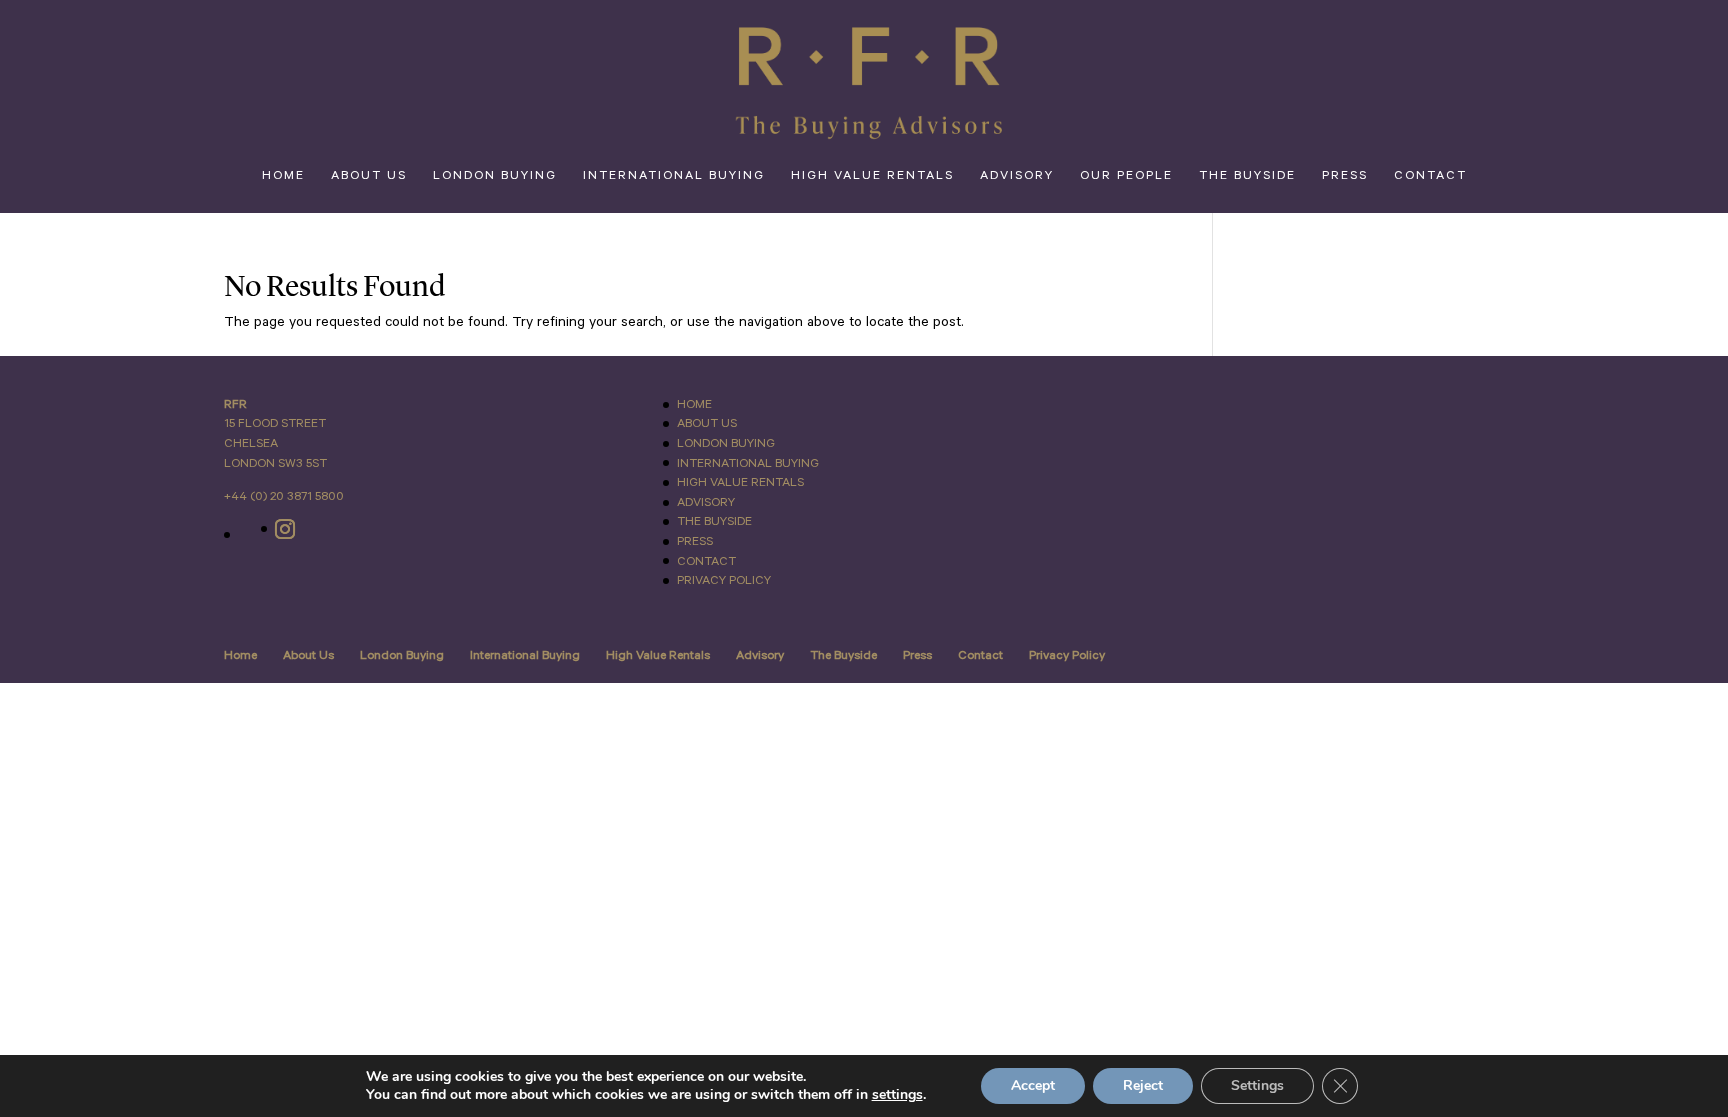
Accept (1033, 1085)
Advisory (1017, 176)
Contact (1430, 176)
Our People (1126, 176)
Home (283, 176)
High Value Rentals (872, 176)
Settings (1257, 1085)
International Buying (674, 176)
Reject (1143, 1085)
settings (897, 1095)
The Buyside (1247, 176)
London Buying (495, 176)
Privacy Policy (724, 580)
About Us (369, 176)
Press (1345, 176)
